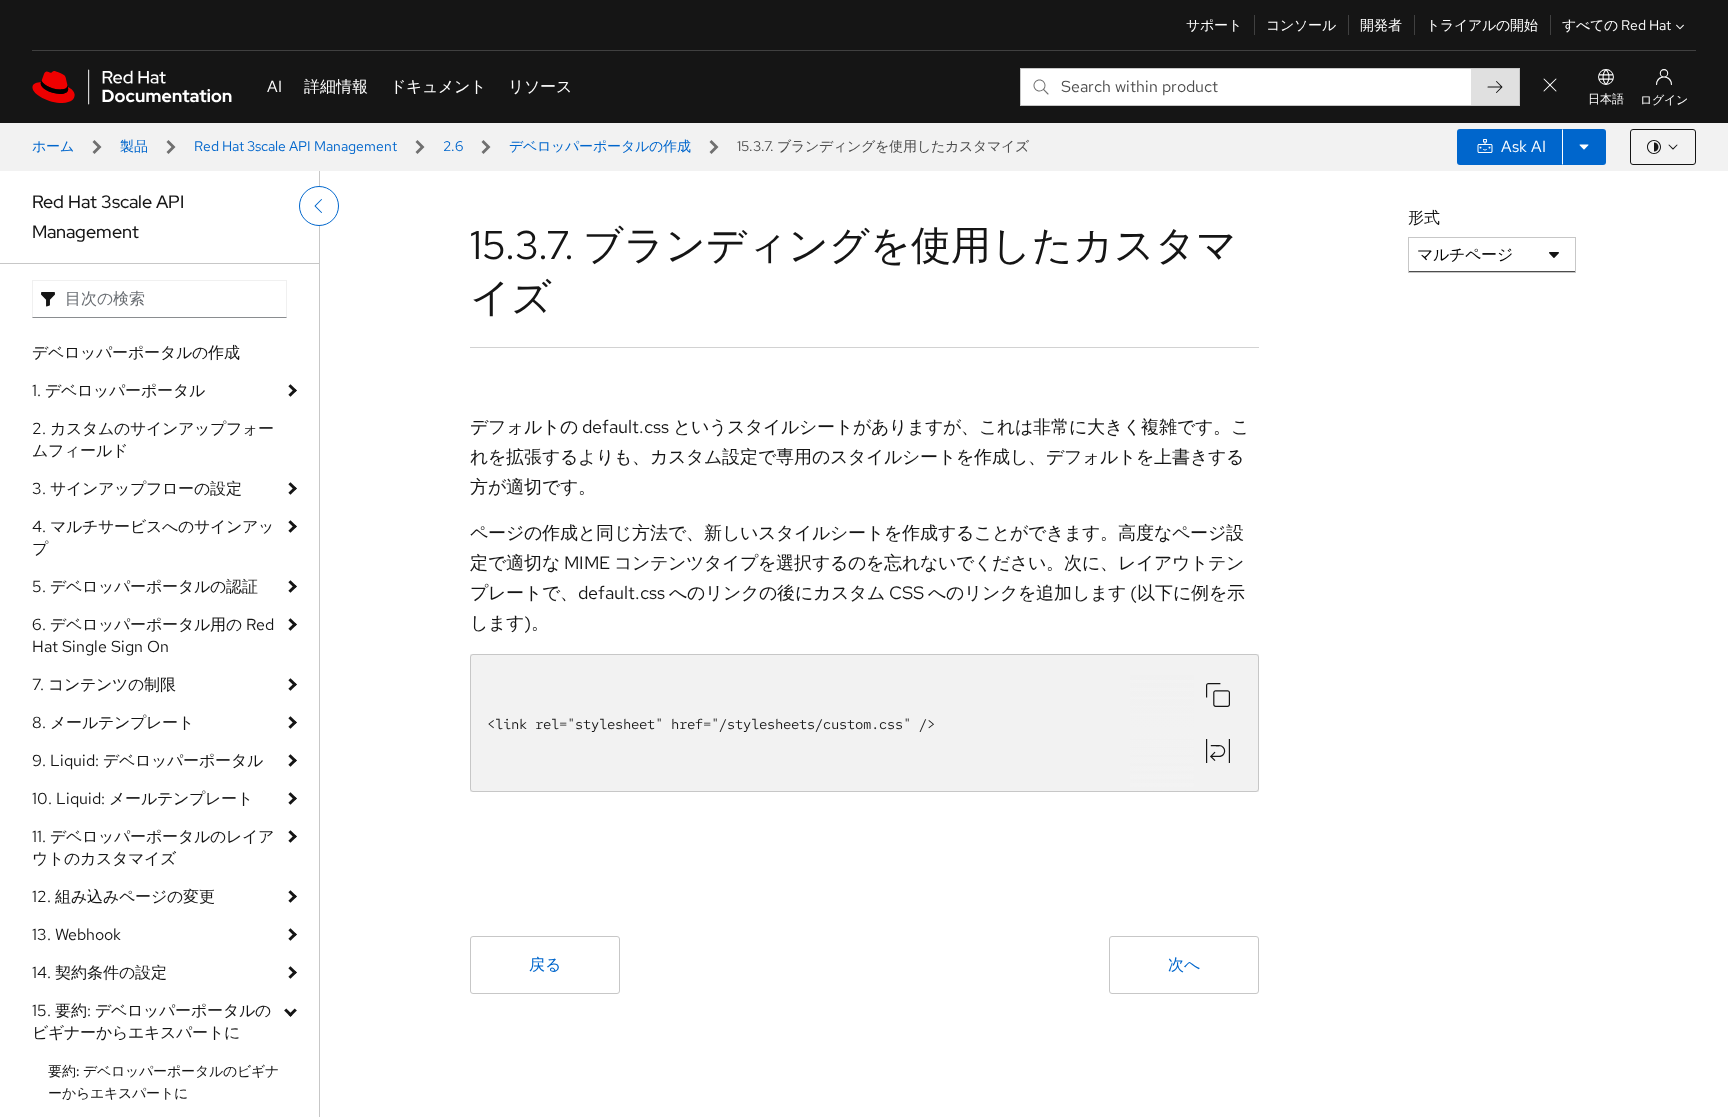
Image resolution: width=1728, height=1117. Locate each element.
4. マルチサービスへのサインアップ (153, 537)
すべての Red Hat (1616, 25)
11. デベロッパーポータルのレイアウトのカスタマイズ (153, 847)
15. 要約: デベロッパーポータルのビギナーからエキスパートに (151, 1021)
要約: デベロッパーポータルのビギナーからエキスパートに (163, 1082)
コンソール (1301, 25)
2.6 (453, 146)
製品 (134, 146)
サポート (1214, 25)
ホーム (53, 146)
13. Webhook (76, 934)
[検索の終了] (1550, 86)
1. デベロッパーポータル (118, 390)
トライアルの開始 (1482, 25)
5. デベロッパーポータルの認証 (145, 586)
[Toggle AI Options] (1584, 147)
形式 (1424, 217)
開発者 (1381, 25)
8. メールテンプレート (113, 722)
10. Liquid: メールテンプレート (142, 798)
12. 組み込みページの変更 (123, 896)
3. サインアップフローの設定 (137, 488)
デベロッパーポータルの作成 (600, 146)
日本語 (1606, 99)
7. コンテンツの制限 (104, 684)
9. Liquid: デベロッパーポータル (147, 760)
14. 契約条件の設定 (99, 972)
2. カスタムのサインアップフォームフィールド (153, 439)
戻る (545, 964)
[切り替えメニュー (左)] (319, 206)
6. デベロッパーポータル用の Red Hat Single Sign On (153, 635)
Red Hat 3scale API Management (295, 146)
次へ (1184, 964)
